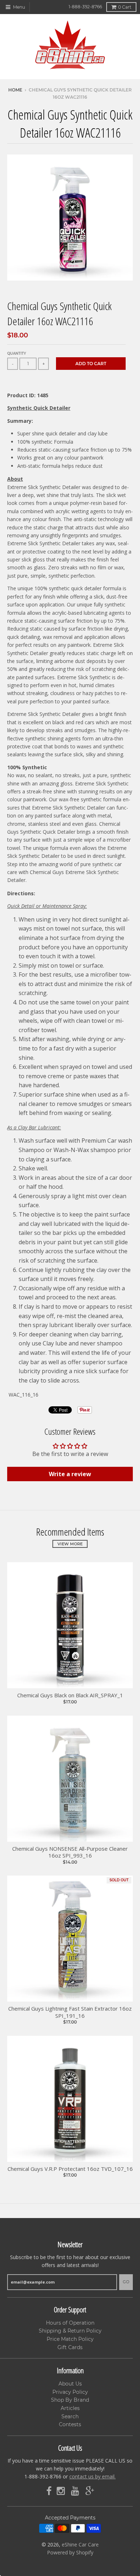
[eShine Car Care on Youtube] (76, 2491)
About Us (70, 2384)
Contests (70, 2424)
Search (70, 2416)
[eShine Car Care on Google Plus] (90, 2491)
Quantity (17, 353)
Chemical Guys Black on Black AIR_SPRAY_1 (70, 1695)
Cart (125, 7)
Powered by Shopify (70, 2552)
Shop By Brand (70, 2400)
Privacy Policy (70, 2392)
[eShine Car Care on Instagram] (61, 2491)
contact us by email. (92, 2476)
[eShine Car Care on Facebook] (49, 2491)
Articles (70, 2408)
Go (126, 2282)
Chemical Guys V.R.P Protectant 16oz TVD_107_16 (70, 2169)
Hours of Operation (70, 2323)
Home (15, 90)
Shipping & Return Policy (70, 2331)
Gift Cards (70, 2347)
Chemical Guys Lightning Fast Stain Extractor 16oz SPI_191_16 (70, 2012)
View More (70, 1544)
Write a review (70, 1474)
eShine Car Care (80, 2544)
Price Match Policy (70, 2339)
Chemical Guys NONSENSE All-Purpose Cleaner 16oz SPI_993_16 (70, 1852)
